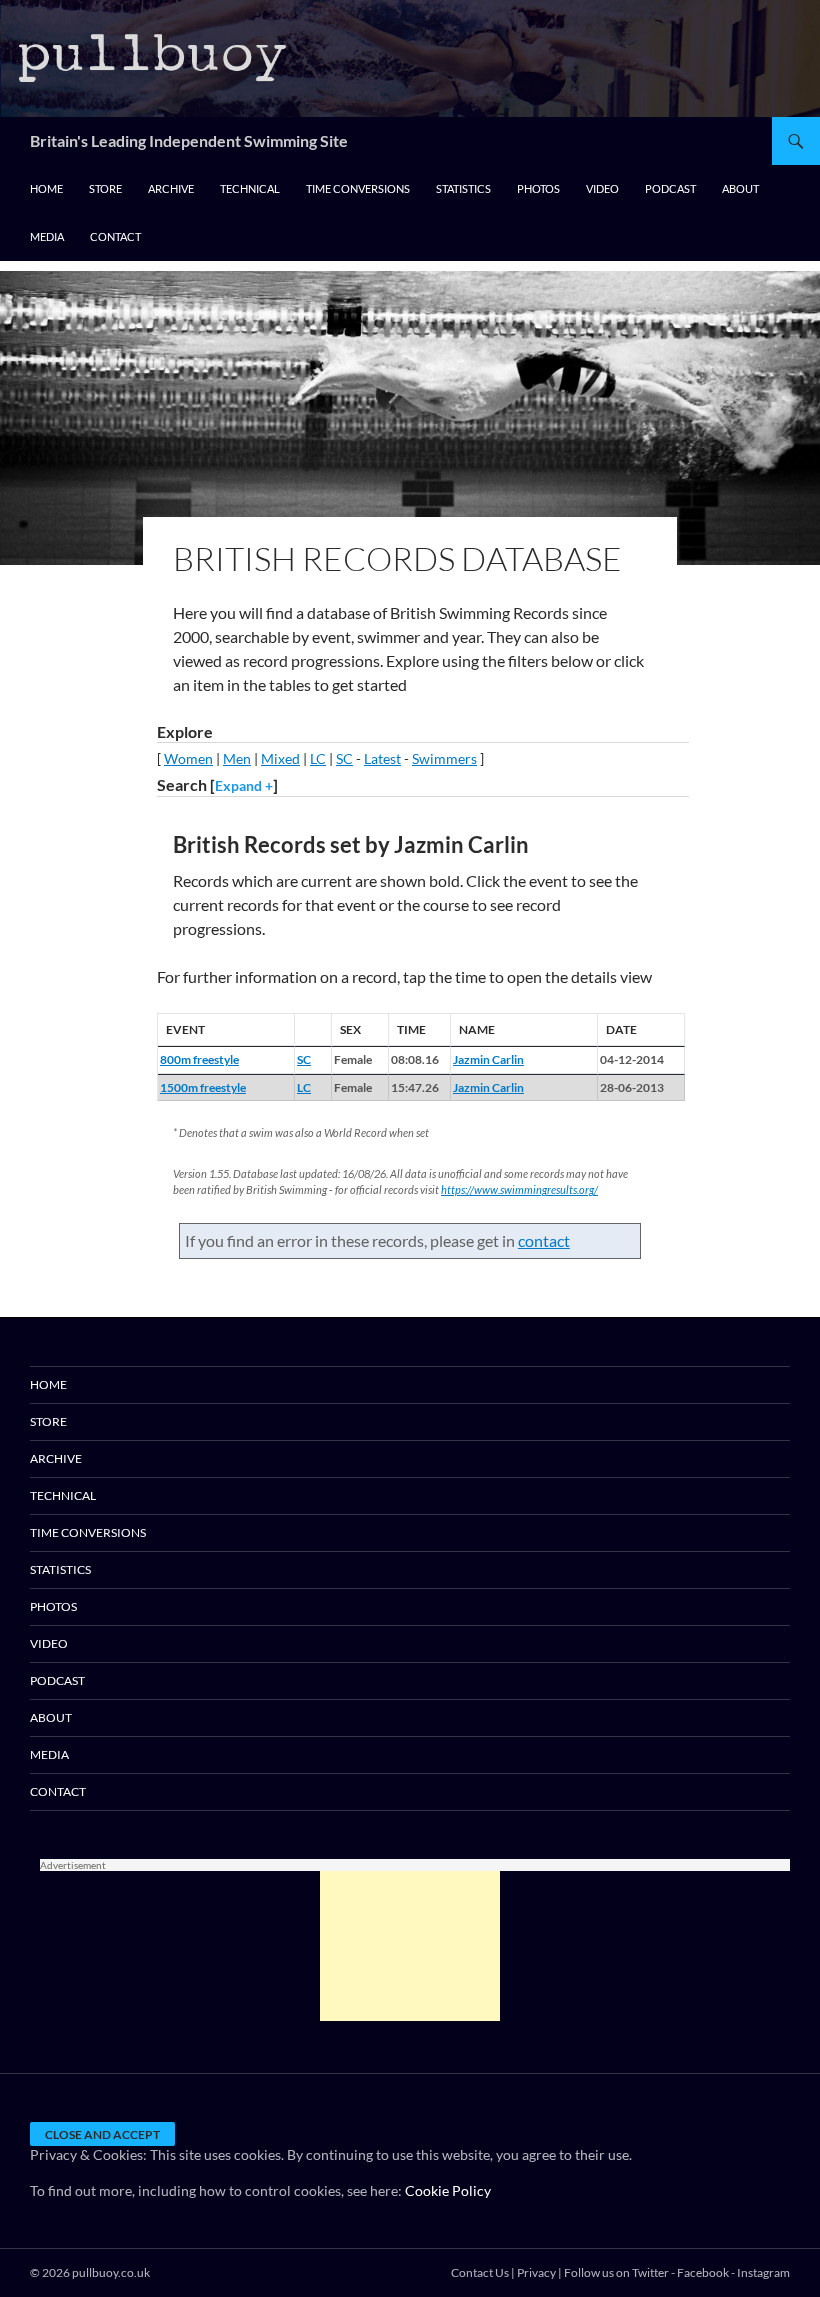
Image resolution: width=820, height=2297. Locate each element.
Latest (382, 758)
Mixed (280, 758)
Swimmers (444, 758)
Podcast (670, 188)
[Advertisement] (410, 1946)
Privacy (536, 2272)
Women (188, 758)
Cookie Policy (448, 2190)
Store (105, 188)
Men (237, 758)
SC (344, 758)
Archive (171, 188)
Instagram (763, 2272)
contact (544, 1240)
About (740, 188)
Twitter (650, 2272)
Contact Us (480, 2272)
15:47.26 (415, 1087)
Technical (250, 188)
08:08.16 (415, 1059)
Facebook (703, 2272)
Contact (115, 236)
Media (47, 236)
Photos (538, 188)
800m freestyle (199, 1059)
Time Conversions (358, 188)
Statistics (463, 188)
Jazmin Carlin (488, 1059)
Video (602, 188)
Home (46, 188)
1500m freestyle (203, 1087)
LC (318, 758)
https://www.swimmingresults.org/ (519, 1189)
